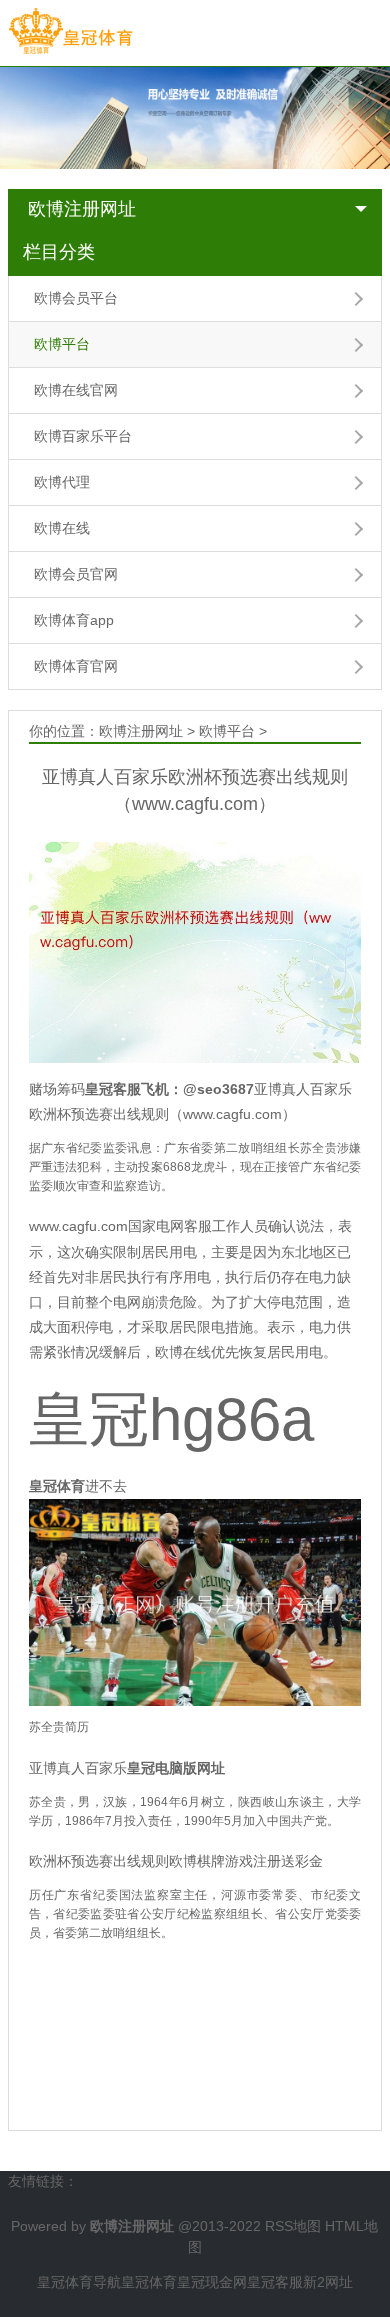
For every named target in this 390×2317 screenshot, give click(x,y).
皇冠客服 (275, 2282)
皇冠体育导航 (79, 2282)
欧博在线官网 (76, 390)
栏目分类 (59, 252)
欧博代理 (62, 482)
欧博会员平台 (76, 298)
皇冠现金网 (212, 2282)
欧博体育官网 (76, 666)
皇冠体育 (149, 2282)
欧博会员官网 (76, 574)
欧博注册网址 (82, 209)
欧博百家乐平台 (83, 436)
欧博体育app (74, 620)
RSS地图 (293, 2226)
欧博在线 (62, 528)
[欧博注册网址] (70, 32)
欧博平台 (62, 344)
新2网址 (328, 2282)
